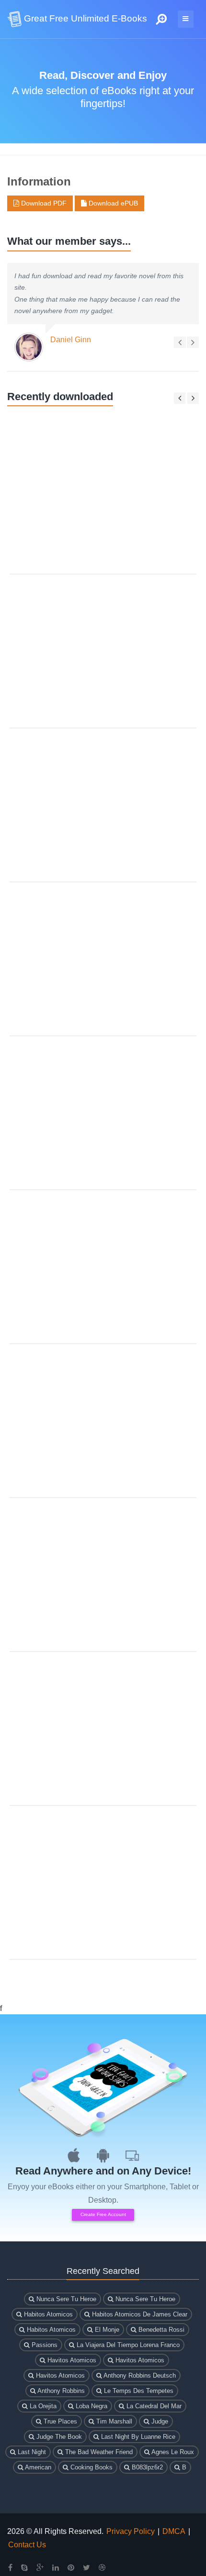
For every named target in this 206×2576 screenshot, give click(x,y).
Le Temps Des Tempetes (138, 2391)
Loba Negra (91, 2406)
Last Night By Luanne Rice (137, 2437)
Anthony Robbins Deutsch (139, 2375)
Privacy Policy (131, 2531)
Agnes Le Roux (172, 2452)
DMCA (174, 2531)
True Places (59, 2421)
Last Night (31, 2452)
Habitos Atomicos (47, 2314)
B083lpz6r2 (146, 2467)
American (37, 2467)
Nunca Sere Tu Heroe (65, 2299)
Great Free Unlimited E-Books (84, 18)
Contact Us (27, 2545)
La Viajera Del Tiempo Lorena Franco (127, 2345)
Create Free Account (103, 2214)
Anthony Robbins (60, 2391)
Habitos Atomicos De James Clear (139, 2314)
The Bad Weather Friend (98, 2452)
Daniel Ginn (71, 340)
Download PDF (43, 203)
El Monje (106, 2330)
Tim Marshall (113, 2421)
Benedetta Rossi (160, 2330)
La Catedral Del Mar (153, 2406)
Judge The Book (58, 2437)
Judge (159, 2421)
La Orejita (42, 2406)
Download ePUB (112, 203)
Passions (44, 2345)
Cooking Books (91, 2467)
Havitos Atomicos (71, 2360)
